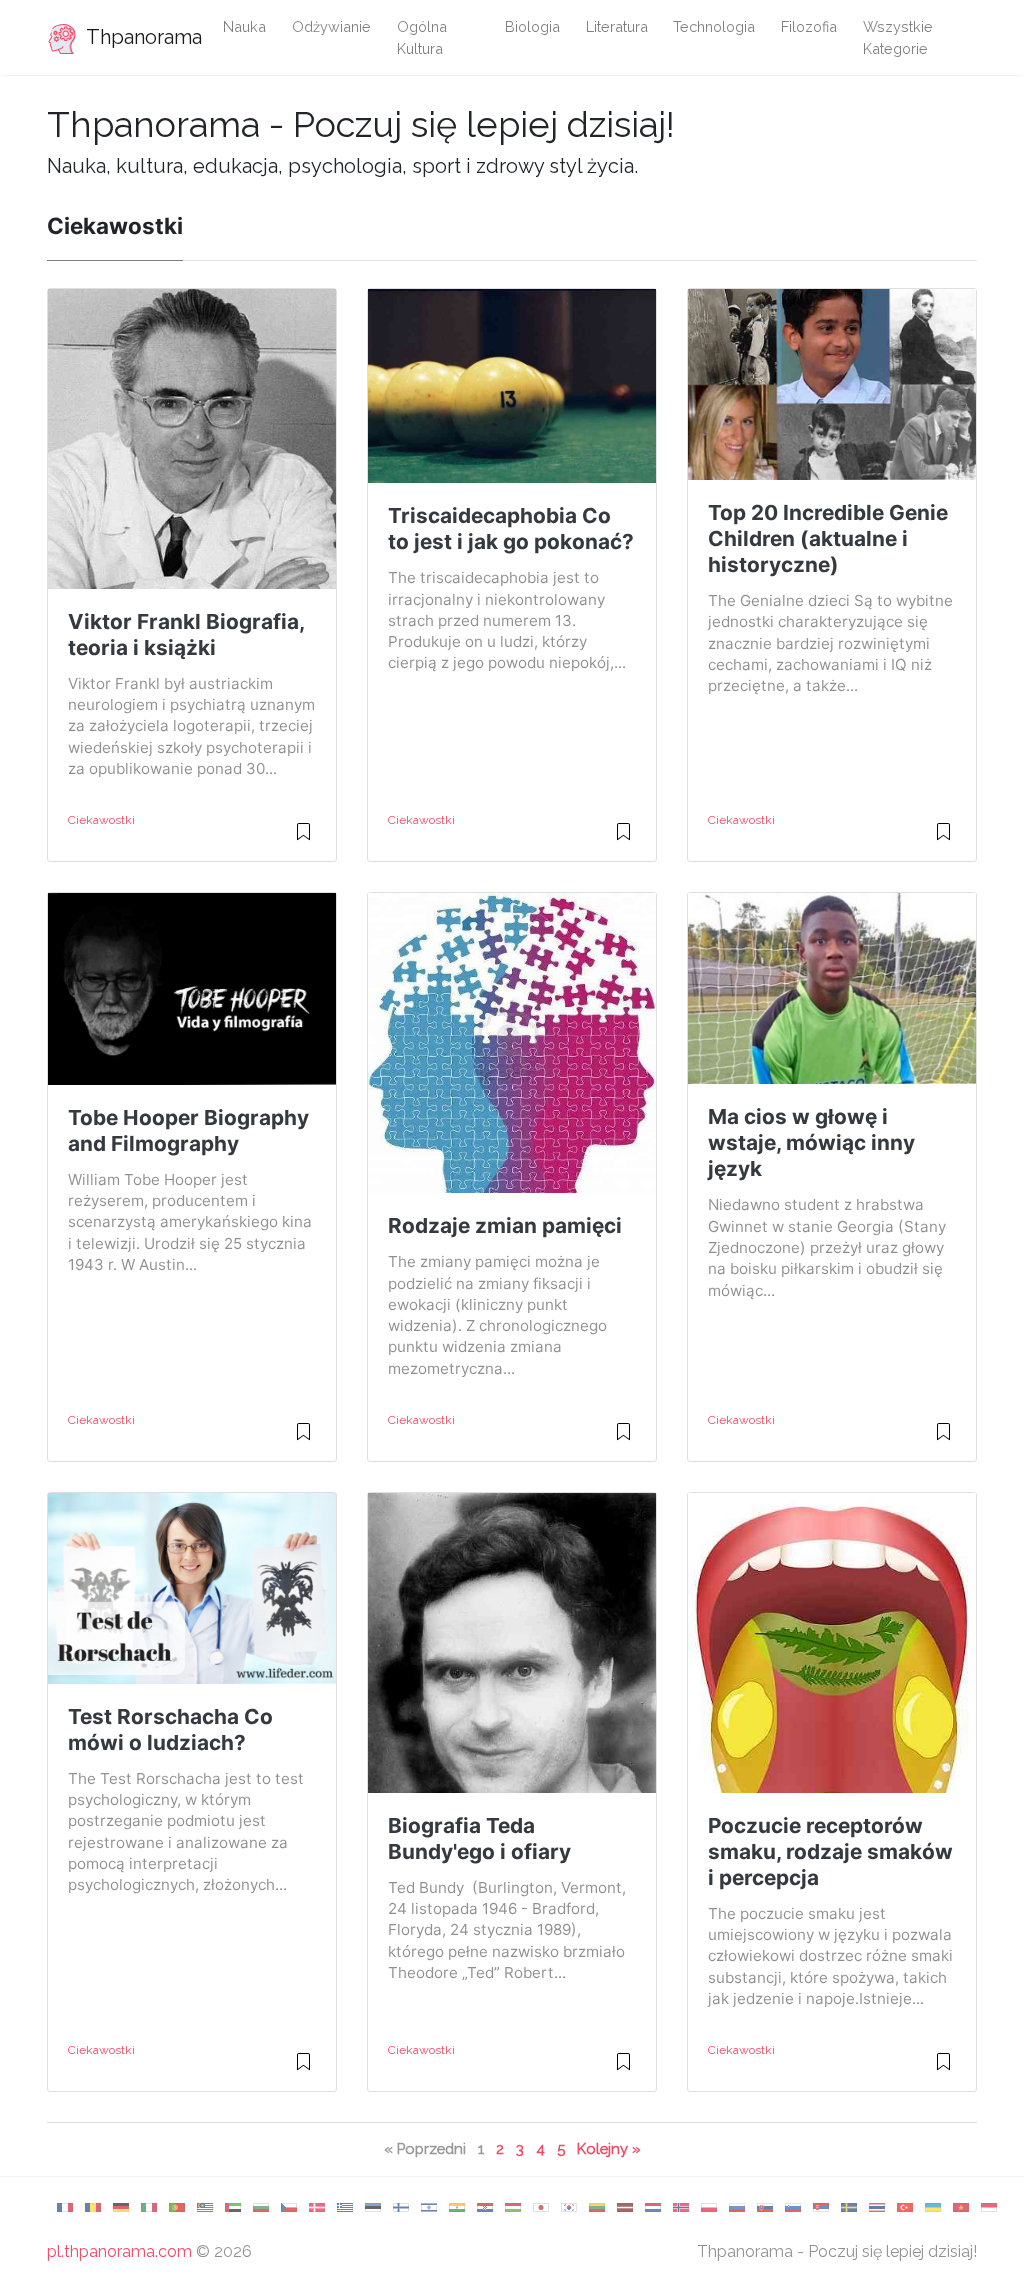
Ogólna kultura (422, 37)
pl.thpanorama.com (119, 2251)
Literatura (617, 26)
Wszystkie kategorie (898, 37)
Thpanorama (138, 37)
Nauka (244, 26)
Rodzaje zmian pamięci (505, 1225)
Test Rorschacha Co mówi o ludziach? (170, 1729)
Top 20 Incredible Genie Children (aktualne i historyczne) (828, 538)
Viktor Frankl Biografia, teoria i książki (186, 634)
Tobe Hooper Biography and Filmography (188, 1130)
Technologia (714, 26)
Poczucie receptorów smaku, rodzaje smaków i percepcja (830, 1851)
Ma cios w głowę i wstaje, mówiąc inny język (811, 1142)
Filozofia (809, 26)
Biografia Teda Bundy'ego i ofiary (479, 1838)
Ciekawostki (101, 820)
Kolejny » (609, 2148)
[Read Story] (303, 840)
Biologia (532, 26)
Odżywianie (331, 26)
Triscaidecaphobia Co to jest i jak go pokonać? (511, 528)
